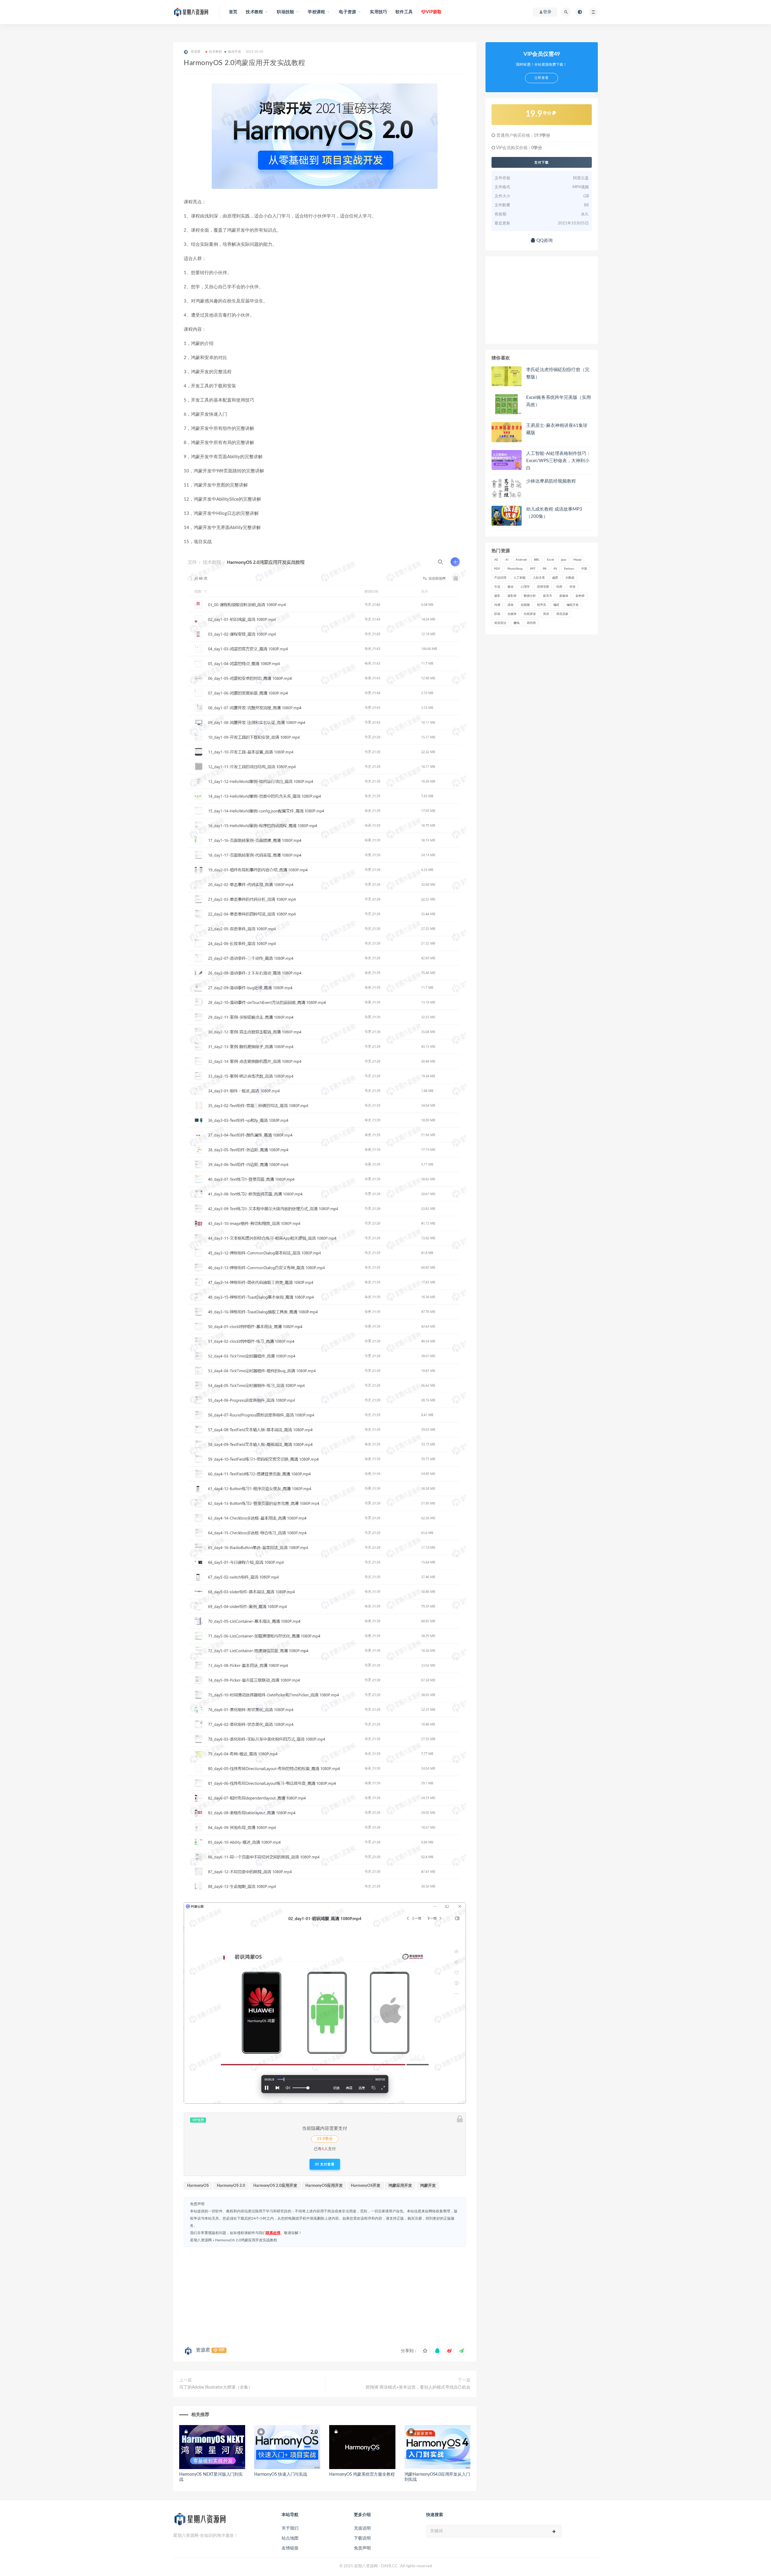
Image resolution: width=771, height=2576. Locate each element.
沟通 (497, 605)
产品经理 (500, 578)
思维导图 (543, 587)
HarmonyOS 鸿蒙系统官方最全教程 (362, 2474)
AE (496, 560)
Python (569, 569)
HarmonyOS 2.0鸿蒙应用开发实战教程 (246, 2240)
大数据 (570, 578)
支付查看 (327, 2164)
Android (521, 560)
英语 (546, 614)
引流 (497, 587)
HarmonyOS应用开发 (324, 2186)
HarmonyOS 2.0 (231, 2186)
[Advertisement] (325, 2295)
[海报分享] (461, 2351)
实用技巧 (378, 12)
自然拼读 (530, 614)
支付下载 (542, 162)
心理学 (525, 587)
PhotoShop (515, 569)
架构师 (580, 596)
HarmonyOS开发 (366, 2186)
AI (507, 560)
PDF (497, 569)
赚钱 (517, 623)
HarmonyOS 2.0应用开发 (275, 2186)
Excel (550, 560)
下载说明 (362, 2538)
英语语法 (500, 623)
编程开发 (234, 52)
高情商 (531, 623)
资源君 (203, 2350)
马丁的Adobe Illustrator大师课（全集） (216, 2387)
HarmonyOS (198, 2186)
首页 (233, 12)
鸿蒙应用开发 (400, 2186)
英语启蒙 (562, 614)
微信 (510, 587)
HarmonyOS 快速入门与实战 (281, 2474)
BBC (537, 560)
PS (555, 569)
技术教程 (215, 52)
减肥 (555, 578)
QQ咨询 (544, 241)
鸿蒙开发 (428, 2186)
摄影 (497, 596)
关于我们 (290, 2528)
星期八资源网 (201, 2240)
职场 (497, 614)
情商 (559, 587)
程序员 (542, 605)
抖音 (573, 587)
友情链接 (290, 2548)
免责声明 (362, 2548)
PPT (533, 569)
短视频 (525, 605)
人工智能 (520, 578)
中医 (584, 569)
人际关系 (539, 578)
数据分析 (530, 596)
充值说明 (362, 2528)
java (564, 560)
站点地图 (290, 2538)
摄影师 (512, 596)
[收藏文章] (425, 2351)
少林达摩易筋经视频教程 (551, 481)
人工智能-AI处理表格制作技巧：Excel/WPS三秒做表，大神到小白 (559, 461)
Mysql (577, 560)
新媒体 (564, 596)
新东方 (548, 596)
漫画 (510, 605)
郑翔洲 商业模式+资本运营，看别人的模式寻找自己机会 (418, 2387)
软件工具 (404, 12)
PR (545, 569)
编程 (556, 605)
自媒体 (512, 614)
